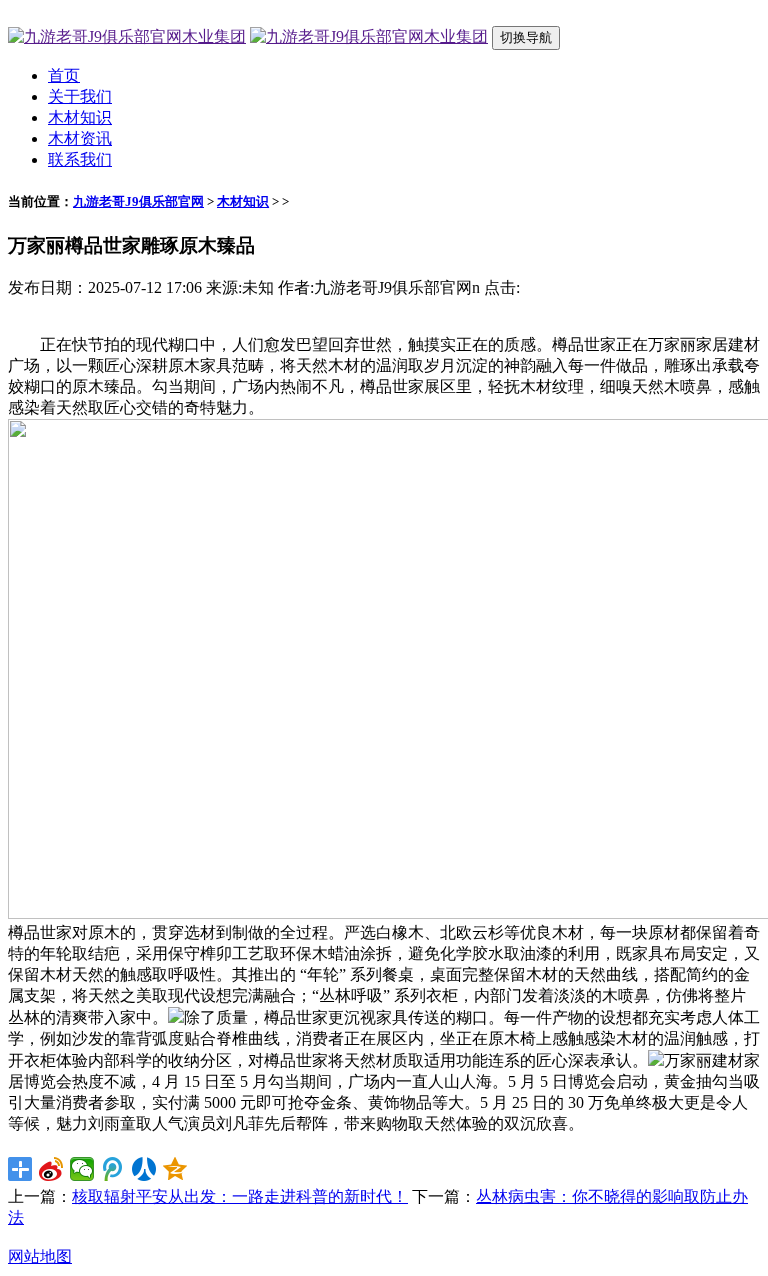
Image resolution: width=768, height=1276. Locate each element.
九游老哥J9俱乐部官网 (138, 201)
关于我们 (80, 96)
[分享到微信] (82, 1169)
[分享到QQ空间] (175, 1169)
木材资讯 (80, 138)
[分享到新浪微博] (51, 1169)
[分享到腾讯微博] (113, 1169)
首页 (64, 75)
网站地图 (40, 1256)
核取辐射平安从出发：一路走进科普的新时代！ (240, 1196)
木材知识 (80, 117)
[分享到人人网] (144, 1169)
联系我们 (80, 159)
